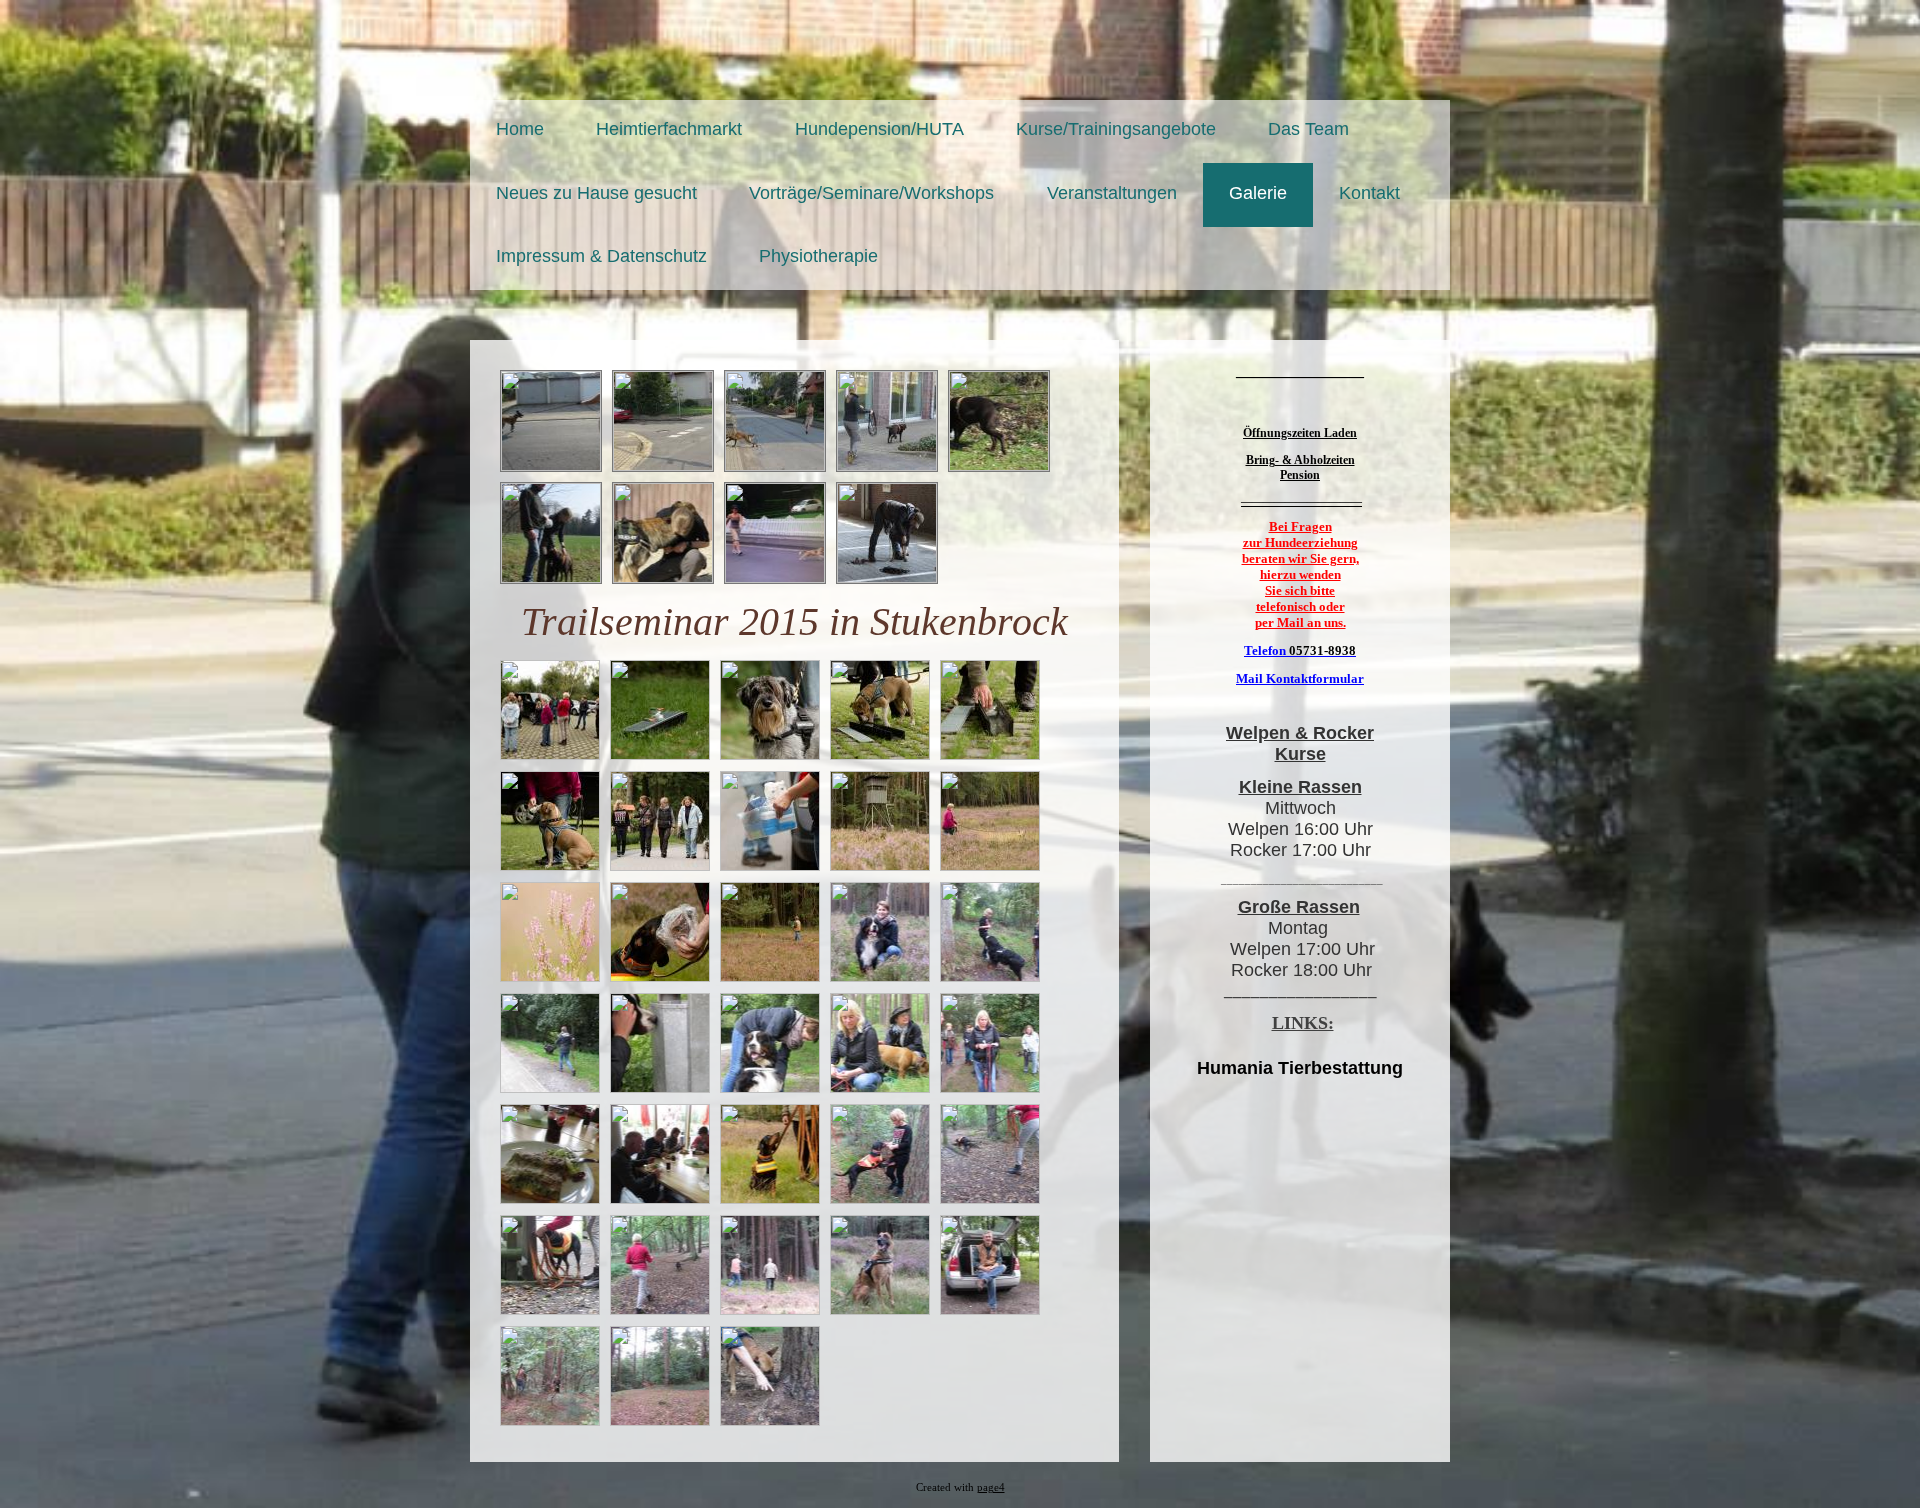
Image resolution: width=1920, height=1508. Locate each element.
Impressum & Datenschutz (601, 256)
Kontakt (1369, 193)
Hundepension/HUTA (879, 129)
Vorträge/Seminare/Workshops (871, 193)
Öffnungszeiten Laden (1300, 433)
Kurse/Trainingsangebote (1116, 129)
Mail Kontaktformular (1300, 678)
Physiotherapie (818, 256)
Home (520, 129)
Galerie (1258, 193)
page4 (991, 1487)
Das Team (1308, 129)
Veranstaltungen (1112, 193)
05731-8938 (1322, 650)
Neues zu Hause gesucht (596, 193)
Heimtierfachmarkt (669, 129)
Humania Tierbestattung (1300, 1068)
